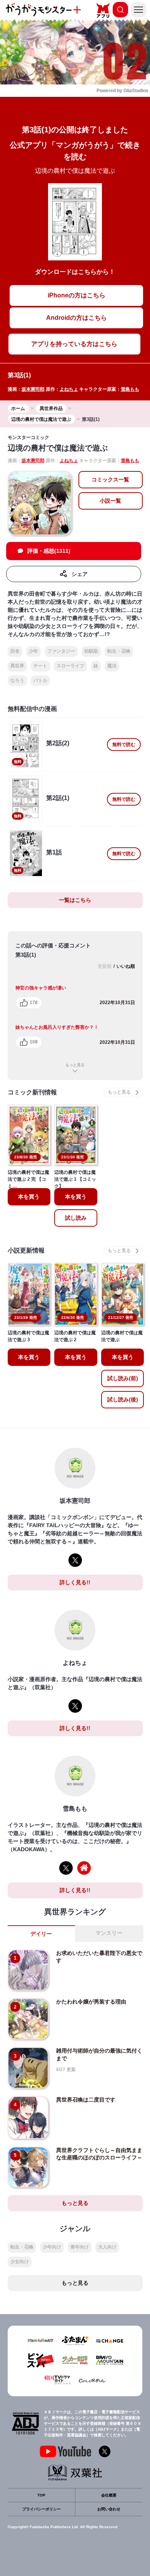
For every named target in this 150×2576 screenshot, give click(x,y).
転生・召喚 (119, 651)
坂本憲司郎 (33, 389)
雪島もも (130, 389)
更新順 (105, 966)
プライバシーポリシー (42, 2509)
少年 (33, 651)
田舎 (15, 651)
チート (40, 666)
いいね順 (126, 966)
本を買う (29, 1197)
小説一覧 (110, 501)
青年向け (80, 2247)
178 (34, 1003)
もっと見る (75, 1065)
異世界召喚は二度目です (86, 2100)
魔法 (112, 666)
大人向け (107, 2247)
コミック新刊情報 (32, 1092)
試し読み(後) (123, 1399)
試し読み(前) (123, 1378)
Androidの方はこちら (77, 318)
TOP (41, 2495)
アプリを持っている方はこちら (74, 344)
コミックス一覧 (110, 479)
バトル (40, 680)
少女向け (20, 2262)
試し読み (76, 1218)
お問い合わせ (109, 2509)
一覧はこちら (75, 900)
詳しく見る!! (75, 1582)
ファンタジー (61, 651)
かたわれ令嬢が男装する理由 (91, 2002)
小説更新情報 (26, 1250)
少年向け (52, 2247)
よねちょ (69, 389)
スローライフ (70, 666)
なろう (17, 680)
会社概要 (109, 2495)
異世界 (17, 666)
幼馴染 (91, 651)
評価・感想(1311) (49, 551)
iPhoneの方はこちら (77, 295)
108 (34, 1042)
